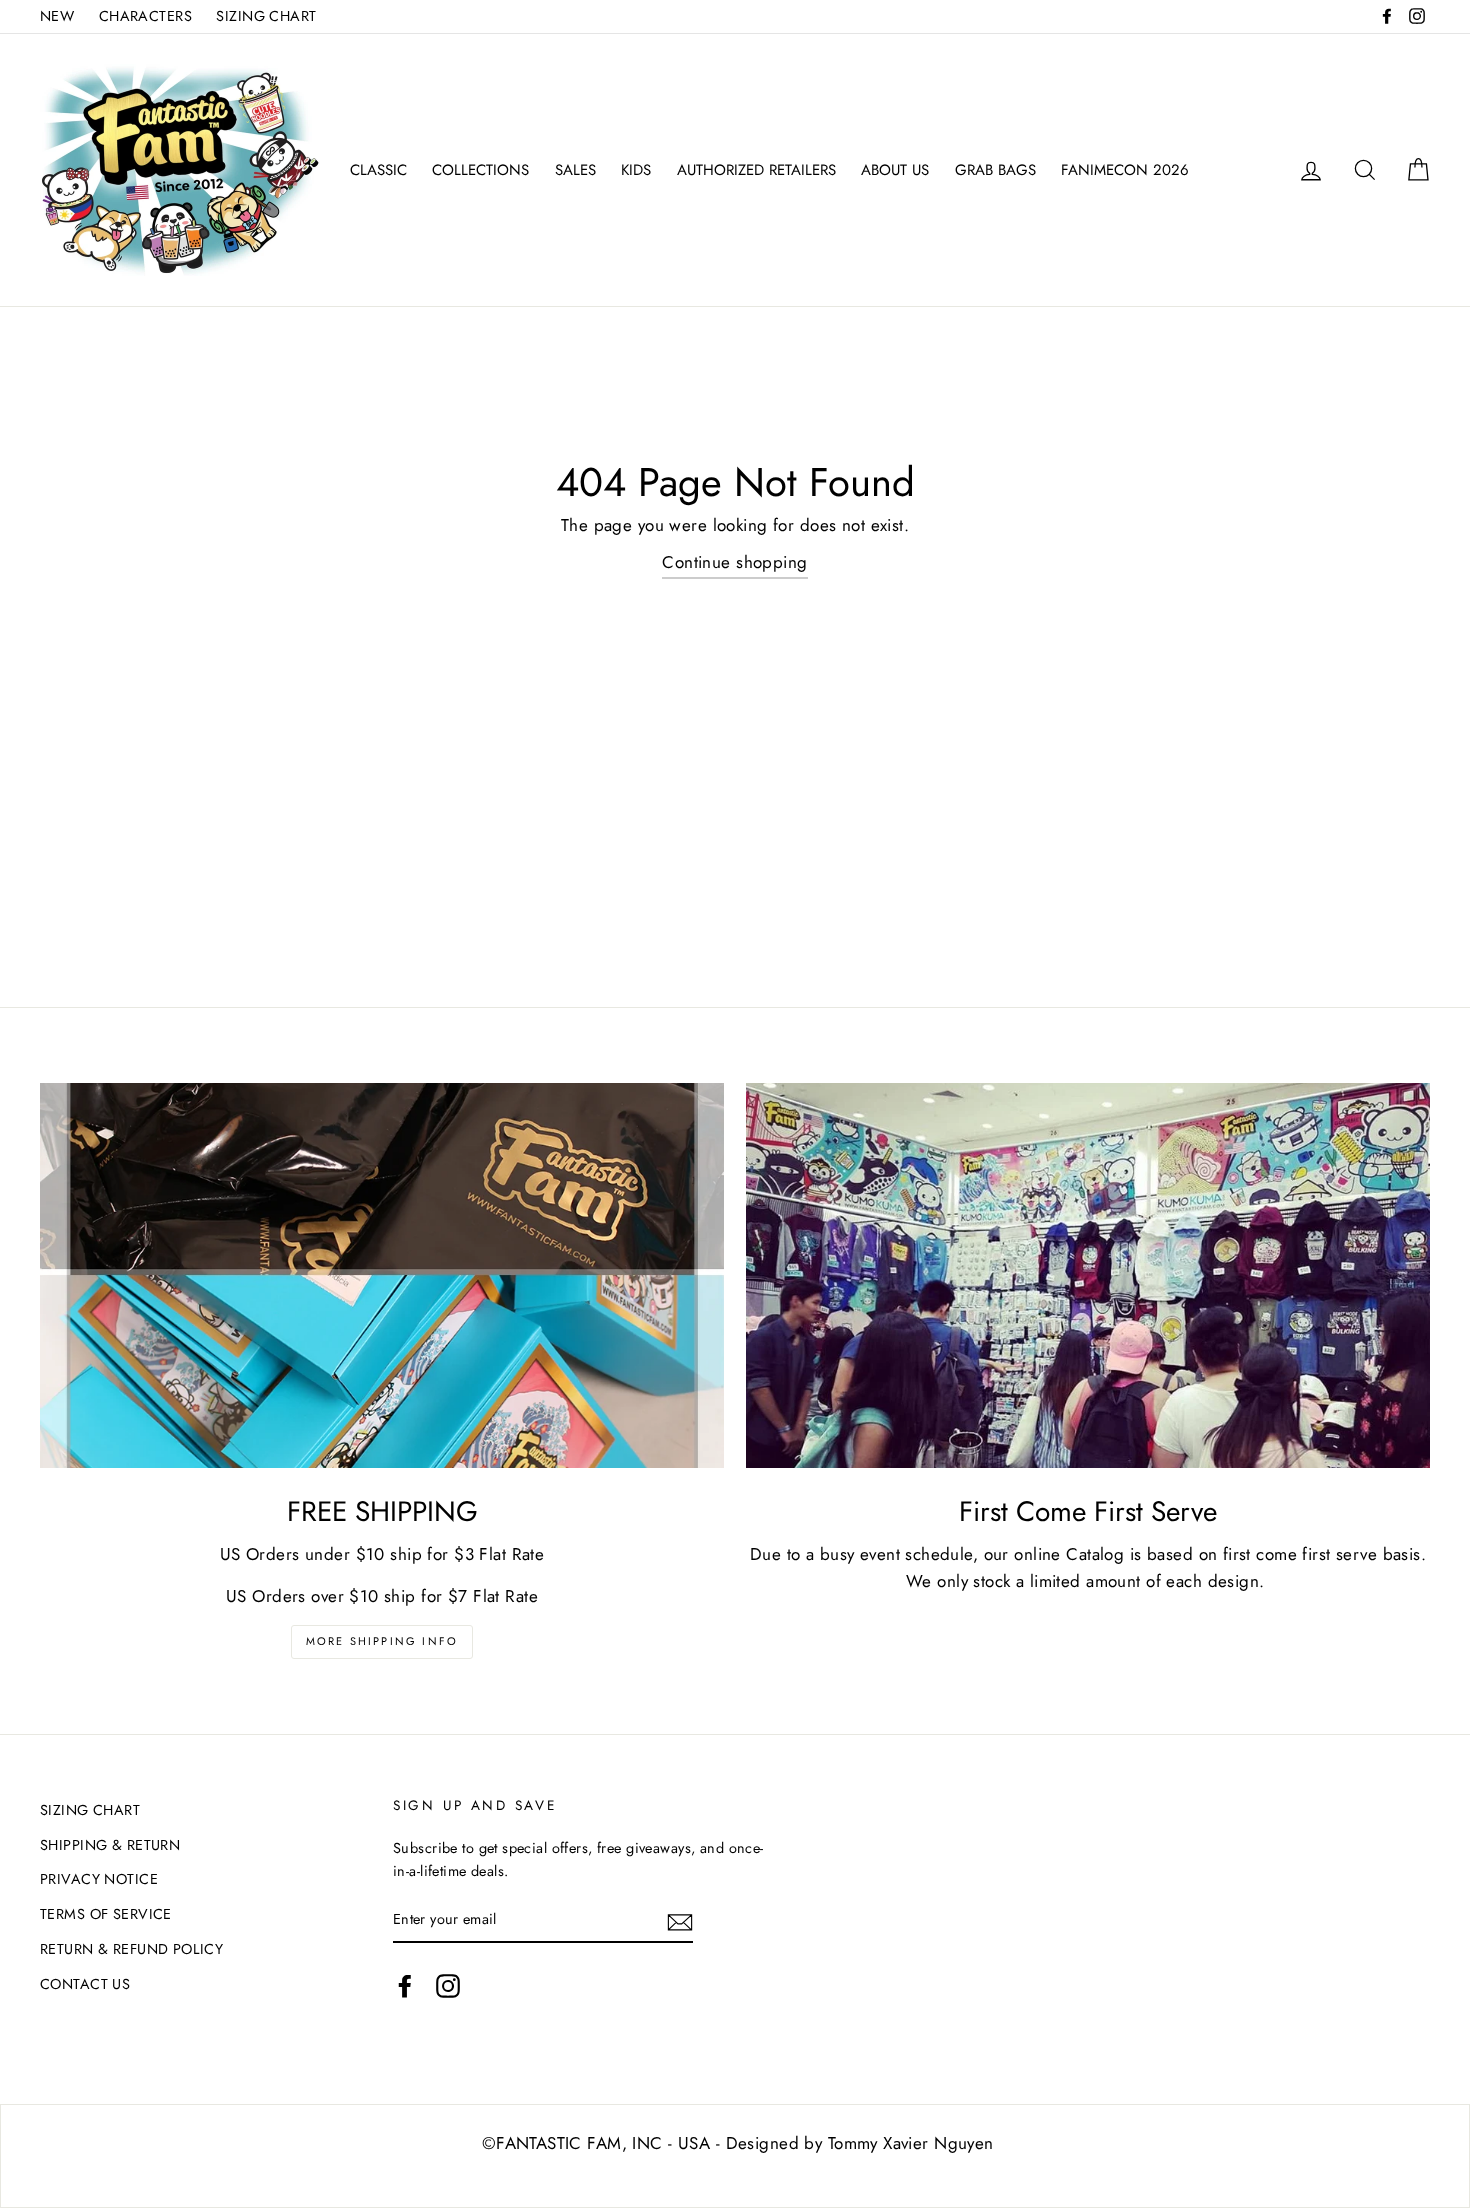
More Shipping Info (382, 1641)
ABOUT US (895, 170)
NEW (57, 16)
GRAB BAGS (995, 170)
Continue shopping (734, 562)
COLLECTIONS (480, 170)
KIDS (636, 170)
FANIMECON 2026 (1125, 170)
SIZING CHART (266, 16)
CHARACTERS (145, 16)
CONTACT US (85, 1984)
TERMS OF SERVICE (106, 1914)
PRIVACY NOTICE (99, 1879)
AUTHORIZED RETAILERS (756, 170)
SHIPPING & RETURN (110, 1845)
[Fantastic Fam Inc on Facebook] (405, 1985)
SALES (575, 170)
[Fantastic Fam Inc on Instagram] (448, 1985)
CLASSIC (378, 170)
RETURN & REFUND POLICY (131, 1949)
